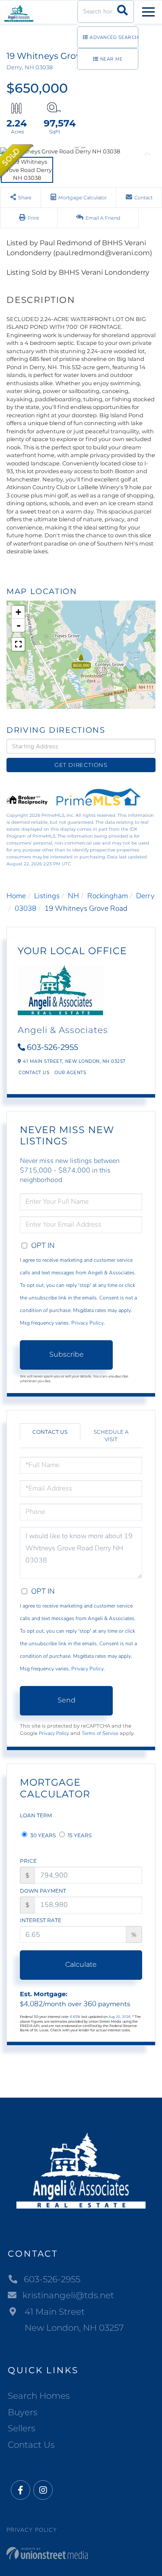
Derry (145, 896)
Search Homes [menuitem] (39, 2396)
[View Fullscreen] (18, 644)
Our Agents (70, 1073)
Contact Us (34, 1073)
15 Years (79, 1835)
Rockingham (108, 896)
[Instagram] (43, 2490)
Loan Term (36, 1815)
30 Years (42, 1835)
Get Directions (81, 765)
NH (73, 896)
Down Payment (43, 1891)
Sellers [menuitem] (22, 2428)
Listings (47, 896)
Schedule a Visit (111, 1436)
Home (16, 896)
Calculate (81, 1964)
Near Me (111, 59)
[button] (122, 11)
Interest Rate (41, 1920)
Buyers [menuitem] (23, 2412)
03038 (25, 908)
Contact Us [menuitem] (31, 2445)
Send (67, 1700)
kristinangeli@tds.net (68, 2295)
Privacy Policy (87, 1323)
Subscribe (67, 1354)
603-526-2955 (52, 1047)
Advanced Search (114, 37)
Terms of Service (100, 1733)
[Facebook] (21, 2490)
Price (28, 1861)
